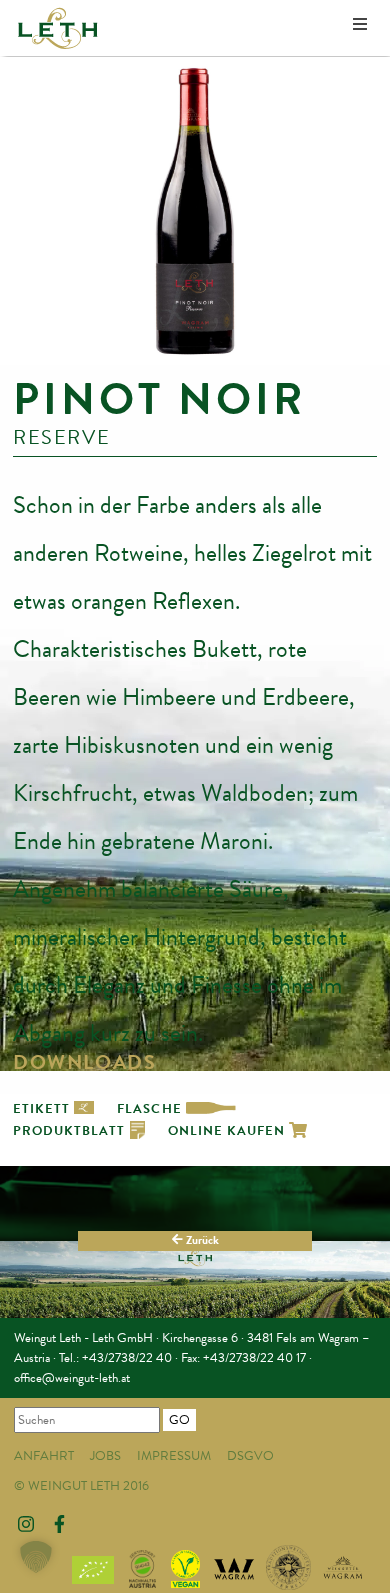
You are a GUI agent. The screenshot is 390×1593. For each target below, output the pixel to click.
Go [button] (179, 1420)
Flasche (151, 1109)
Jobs (105, 1456)
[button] (36, 1557)
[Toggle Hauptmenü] (359, 25)
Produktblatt (71, 1131)
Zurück (201, 1240)
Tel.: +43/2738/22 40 (115, 1358)
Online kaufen (229, 1131)
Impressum (174, 1456)
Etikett (43, 1109)
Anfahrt (44, 1456)
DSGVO (250, 1456)
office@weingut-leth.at (72, 1378)
